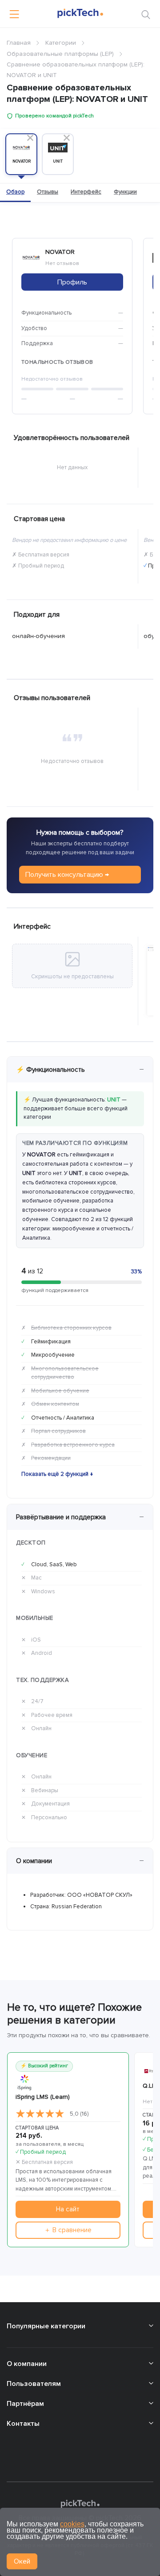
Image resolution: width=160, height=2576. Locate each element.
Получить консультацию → (67, 875)
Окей (22, 2561)
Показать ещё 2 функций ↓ (57, 1474)
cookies (72, 2524)
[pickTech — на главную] (80, 2504)
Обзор (15, 192)
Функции (125, 192)
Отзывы (48, 192)
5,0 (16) (79, 2114)
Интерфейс (86, 192)
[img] (40, 2114)
